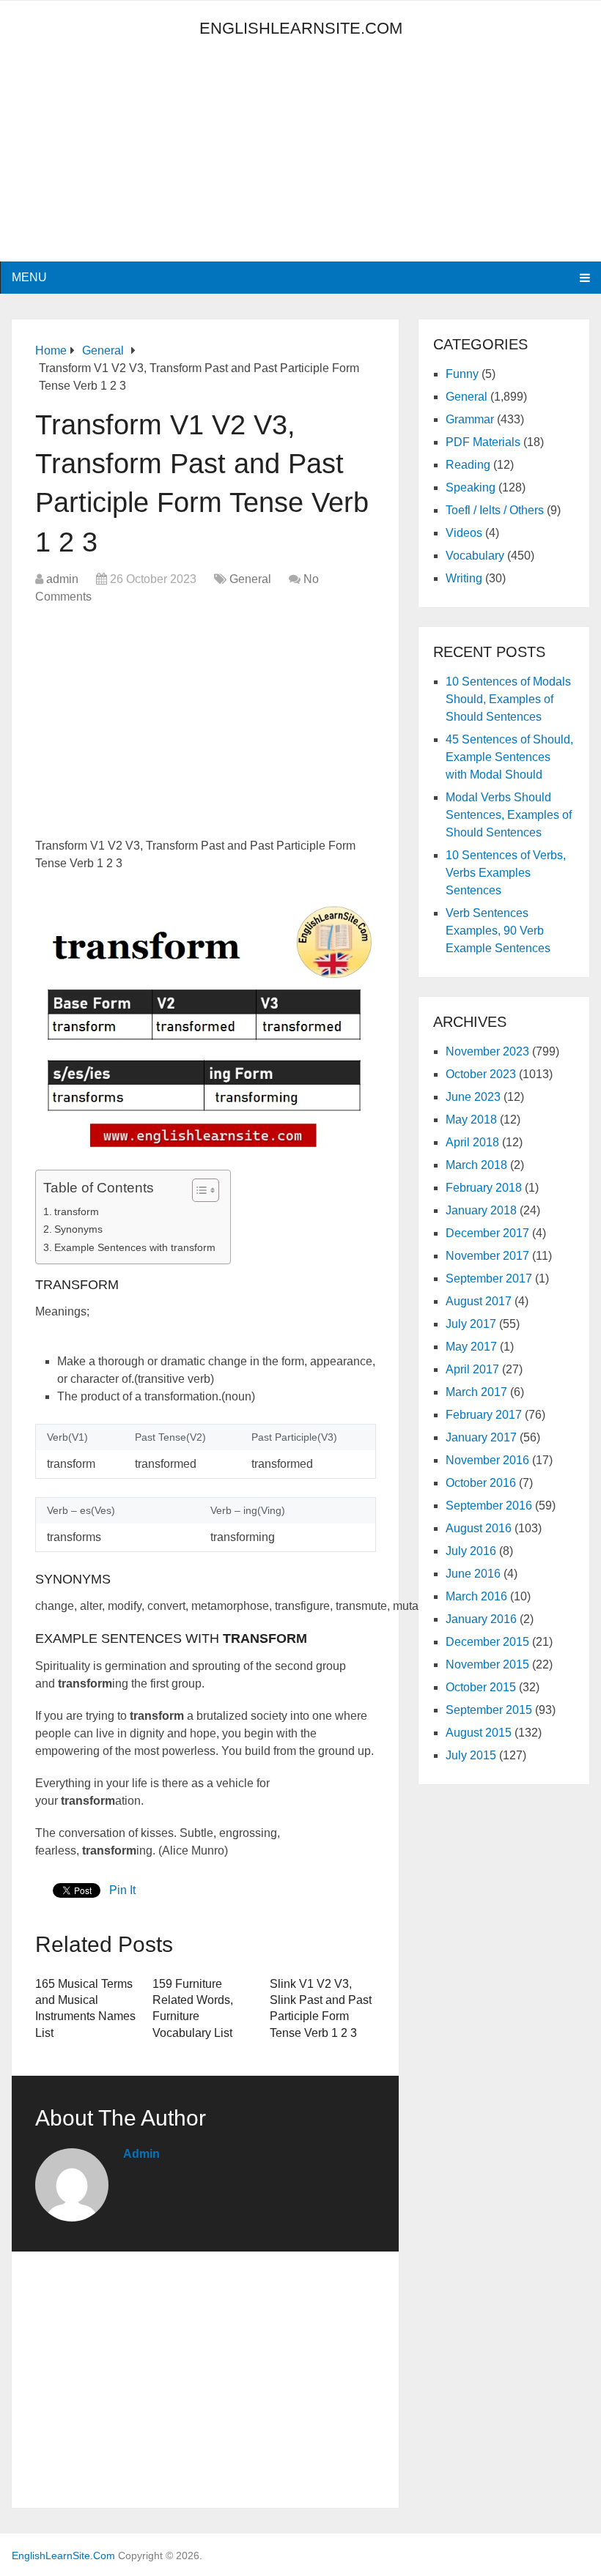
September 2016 (489, 1506)
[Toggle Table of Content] (198, 1190)
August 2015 (479, 1733)
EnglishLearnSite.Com (301, 28)
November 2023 (487, 1051)
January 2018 (481, 1210)
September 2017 (489, 1278)
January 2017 (481, 1437)
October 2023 (481, 1074)
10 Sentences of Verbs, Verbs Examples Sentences (506, 873)
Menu (29, 277)
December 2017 (487, 1233)
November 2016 (487, 1460)
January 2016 (481, 1619)
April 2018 (472, 1142)
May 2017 (471, 1347)
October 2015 (481, 1687)
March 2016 (476, 1596)
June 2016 (473, 1574)
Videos (464, 533)
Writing (464, 578)
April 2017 (472, 1369)
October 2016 (481, 1483)
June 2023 (473, 1097)
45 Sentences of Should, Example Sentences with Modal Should (509, 757)
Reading (468, 465)
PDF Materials (483, 442)
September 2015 (489, 1710)
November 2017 (487, 1256)
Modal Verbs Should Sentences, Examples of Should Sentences (509, 815)
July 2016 (471, 1551)
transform (77, 1211)
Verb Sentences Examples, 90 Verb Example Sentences (498, 931)
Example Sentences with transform (135, 1247)
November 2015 (487, 1664)
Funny (462, 374)
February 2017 (484, 1415)
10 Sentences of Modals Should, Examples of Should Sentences (508, 699)
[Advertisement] (144, 159)
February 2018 (484, 1188)
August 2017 (479, 1301)
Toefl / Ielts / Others (495, 510)
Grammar (470, 419)
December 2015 (487, 1642)
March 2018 (476, 1165)
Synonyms (78, 1229)
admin (62, 579)
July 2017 (471, 1324)
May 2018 (471, 1120)
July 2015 (471, 1755)
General (250, 579)
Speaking (471, 487)
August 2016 (479, 1528)
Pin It (122, 1890)
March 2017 (476, 1392)
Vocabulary (475, 556)
